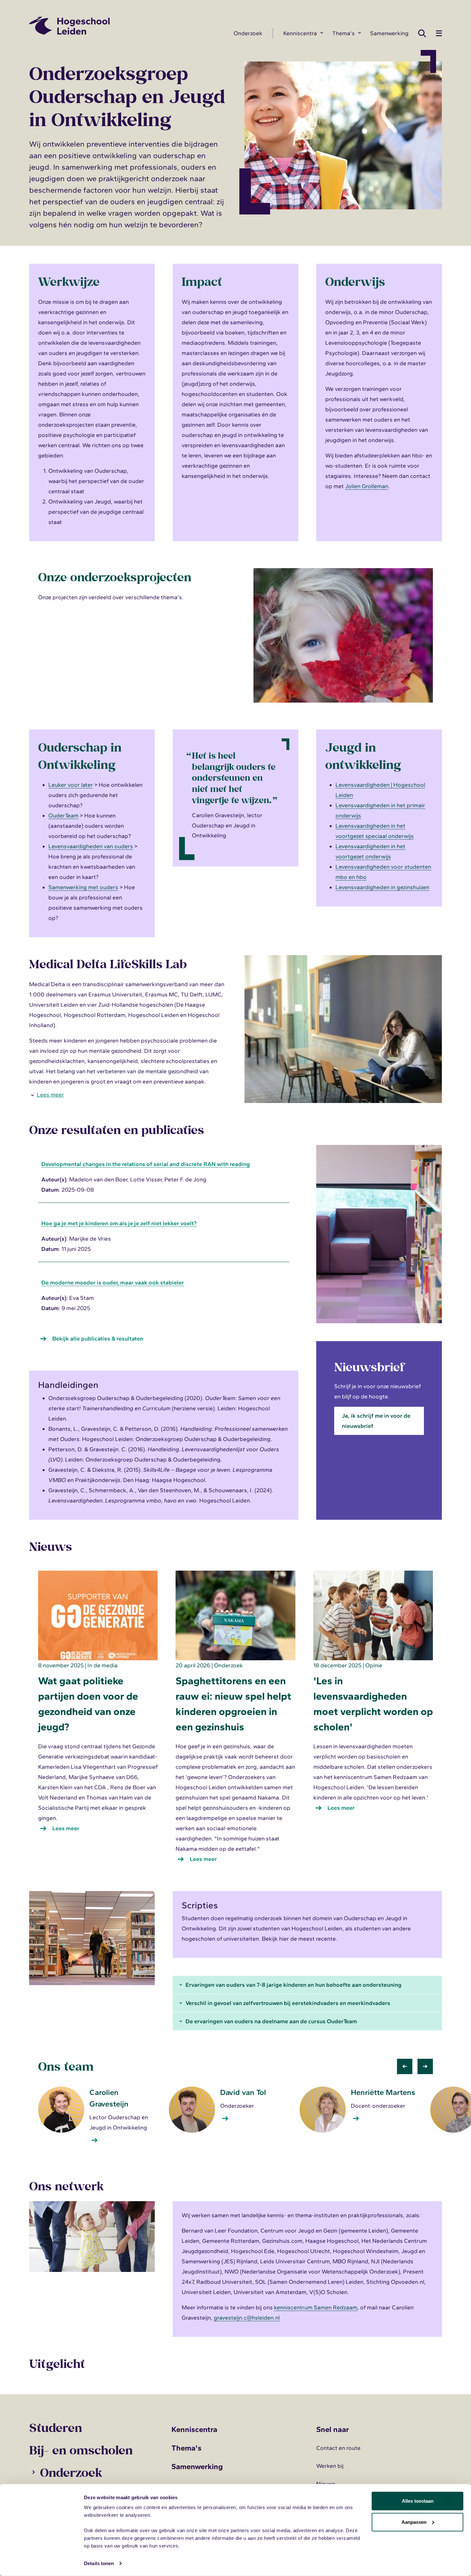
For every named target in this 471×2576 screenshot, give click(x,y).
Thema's (343, 33)
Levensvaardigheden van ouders (91, 846)
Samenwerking (389, 33)
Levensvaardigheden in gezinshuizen (382, 887)
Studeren (56, 2427)
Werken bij (330, 2466)
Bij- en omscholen (81, 2450)
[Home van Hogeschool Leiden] (126, 26)
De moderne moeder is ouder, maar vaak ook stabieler (113, 1283)
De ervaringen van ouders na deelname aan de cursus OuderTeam (271, 2021)
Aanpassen (414, 2522)
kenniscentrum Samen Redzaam (316, 2307)
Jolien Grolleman (367, 486)
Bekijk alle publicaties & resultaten (98, 1339)
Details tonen (99, 2563)
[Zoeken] (424, 33)
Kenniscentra (300, 33)
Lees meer (51, 1095)
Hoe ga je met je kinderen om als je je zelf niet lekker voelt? (119, 1223)
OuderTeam (63, 816)
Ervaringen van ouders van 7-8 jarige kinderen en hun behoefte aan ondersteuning (293, 1985)
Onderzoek (248, 33)
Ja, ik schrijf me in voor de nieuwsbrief (376, 1421)
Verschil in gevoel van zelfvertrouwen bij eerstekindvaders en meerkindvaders (288, 2003)
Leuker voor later (71, 785)
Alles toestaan (418, 2501)
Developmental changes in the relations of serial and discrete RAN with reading (146, 1164)
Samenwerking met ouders (83, 887)
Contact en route (338, 2448)
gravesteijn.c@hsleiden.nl (247, 2318)
